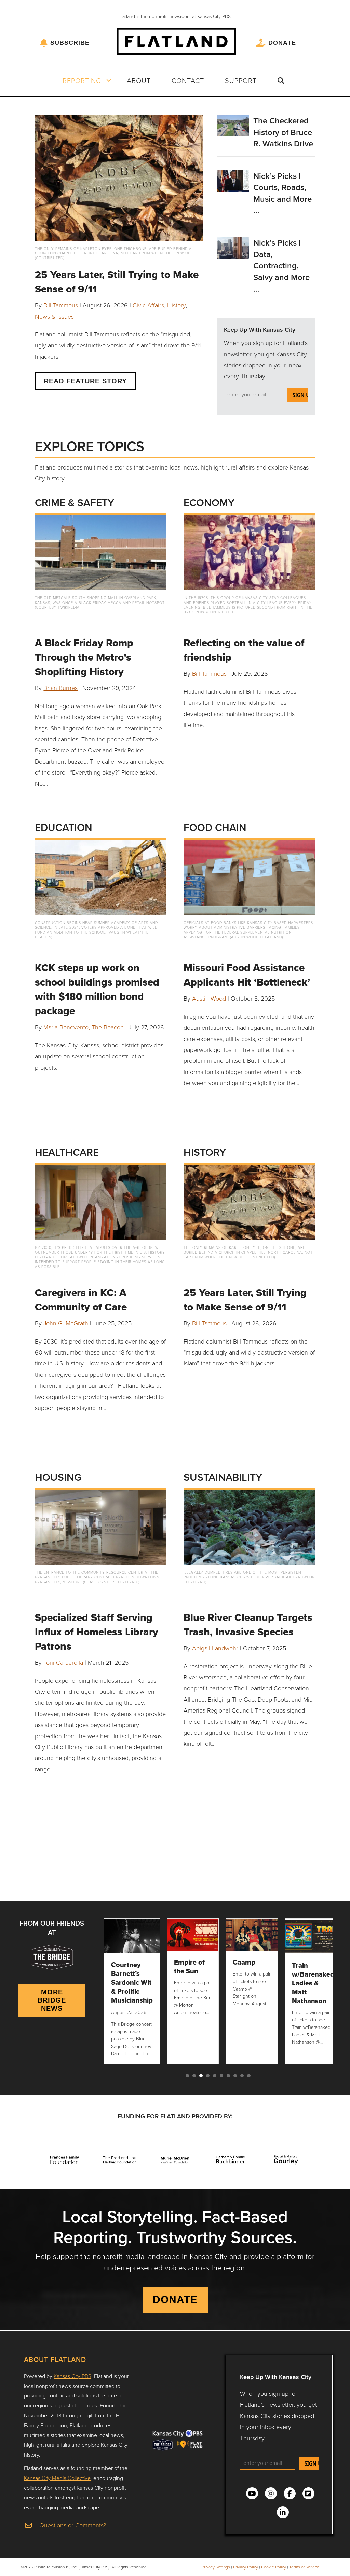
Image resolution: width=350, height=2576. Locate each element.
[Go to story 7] (228, 2076)
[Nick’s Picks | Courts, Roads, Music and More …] (233, 180)
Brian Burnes (60, 688)
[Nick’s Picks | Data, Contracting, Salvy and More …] (233, 247)
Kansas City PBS (72, 2376)
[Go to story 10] (249, 2076)
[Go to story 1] (187, 2076)
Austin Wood (209, 998)
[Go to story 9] (242, 2076)
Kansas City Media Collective (57, 2478)
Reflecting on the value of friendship (244, 650)
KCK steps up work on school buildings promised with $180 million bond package (97, 989)
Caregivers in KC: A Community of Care (81, 1300)
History (176, 305)
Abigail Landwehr (215, 1648)
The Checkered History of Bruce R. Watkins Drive (283, 132)
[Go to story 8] (235, 2076)
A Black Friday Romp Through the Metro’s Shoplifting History (84, 657)
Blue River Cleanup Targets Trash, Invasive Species (248, 1624)
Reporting (82, 80)
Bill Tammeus (61, 305)
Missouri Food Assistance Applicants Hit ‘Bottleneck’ (247, 975)
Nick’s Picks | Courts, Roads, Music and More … (282, 193)
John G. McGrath (66, 1323)
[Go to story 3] (201, 2076)
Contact (188, 80)
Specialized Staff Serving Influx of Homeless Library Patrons (97, 1632)
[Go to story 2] (194, 2076)
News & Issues (54, 316)
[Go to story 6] (221, 2076)
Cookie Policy (274, 2567)
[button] (109, 80)
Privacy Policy (246, 2567)
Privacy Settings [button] (216, 2567)
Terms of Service (304, 2567)
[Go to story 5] (215, 2076)
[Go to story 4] (208, 2076)
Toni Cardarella (63, 1662)
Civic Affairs (148, 305)
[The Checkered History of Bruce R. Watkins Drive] (233, 125)
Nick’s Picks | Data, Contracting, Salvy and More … (281, 266)
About (139, 80)
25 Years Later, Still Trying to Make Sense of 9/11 (117, 282)
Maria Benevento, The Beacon (84, 1027)
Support (241, 80)
